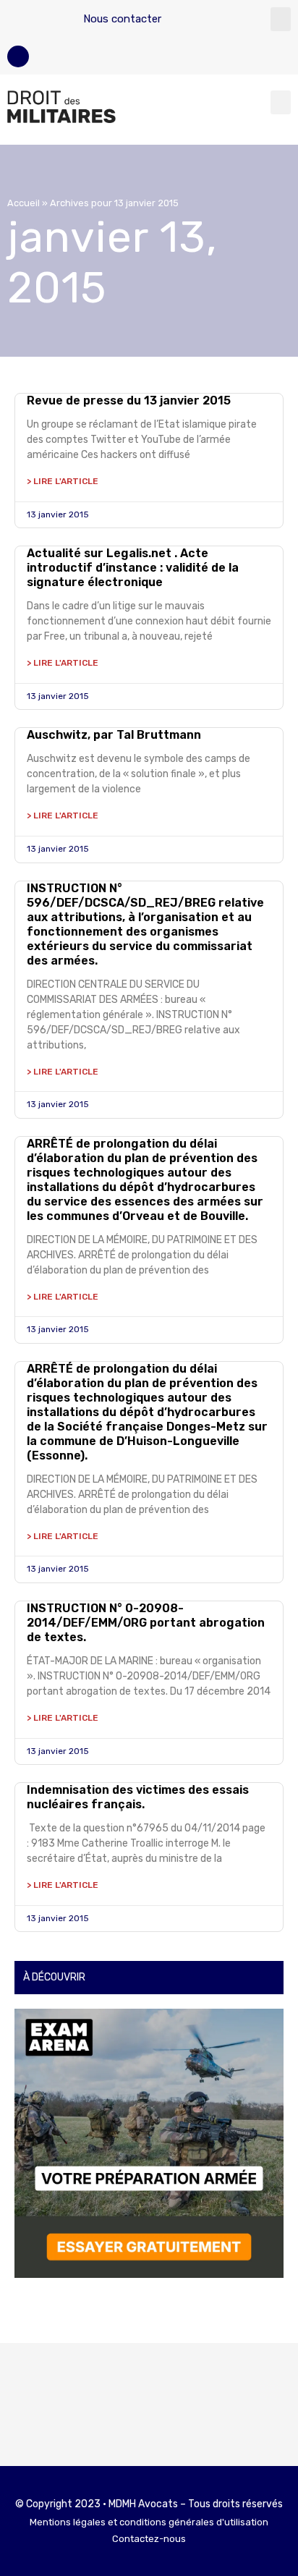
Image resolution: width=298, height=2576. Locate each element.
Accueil (24, 203)
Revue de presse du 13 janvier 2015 (129, 401)
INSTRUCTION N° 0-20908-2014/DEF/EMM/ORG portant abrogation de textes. (146, 1623)
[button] (281, 19)
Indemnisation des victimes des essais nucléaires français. (138, 1797)
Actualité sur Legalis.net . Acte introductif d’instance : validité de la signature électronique (133, 568)
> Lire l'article (63, 481)
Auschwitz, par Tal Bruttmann (114, 735)
